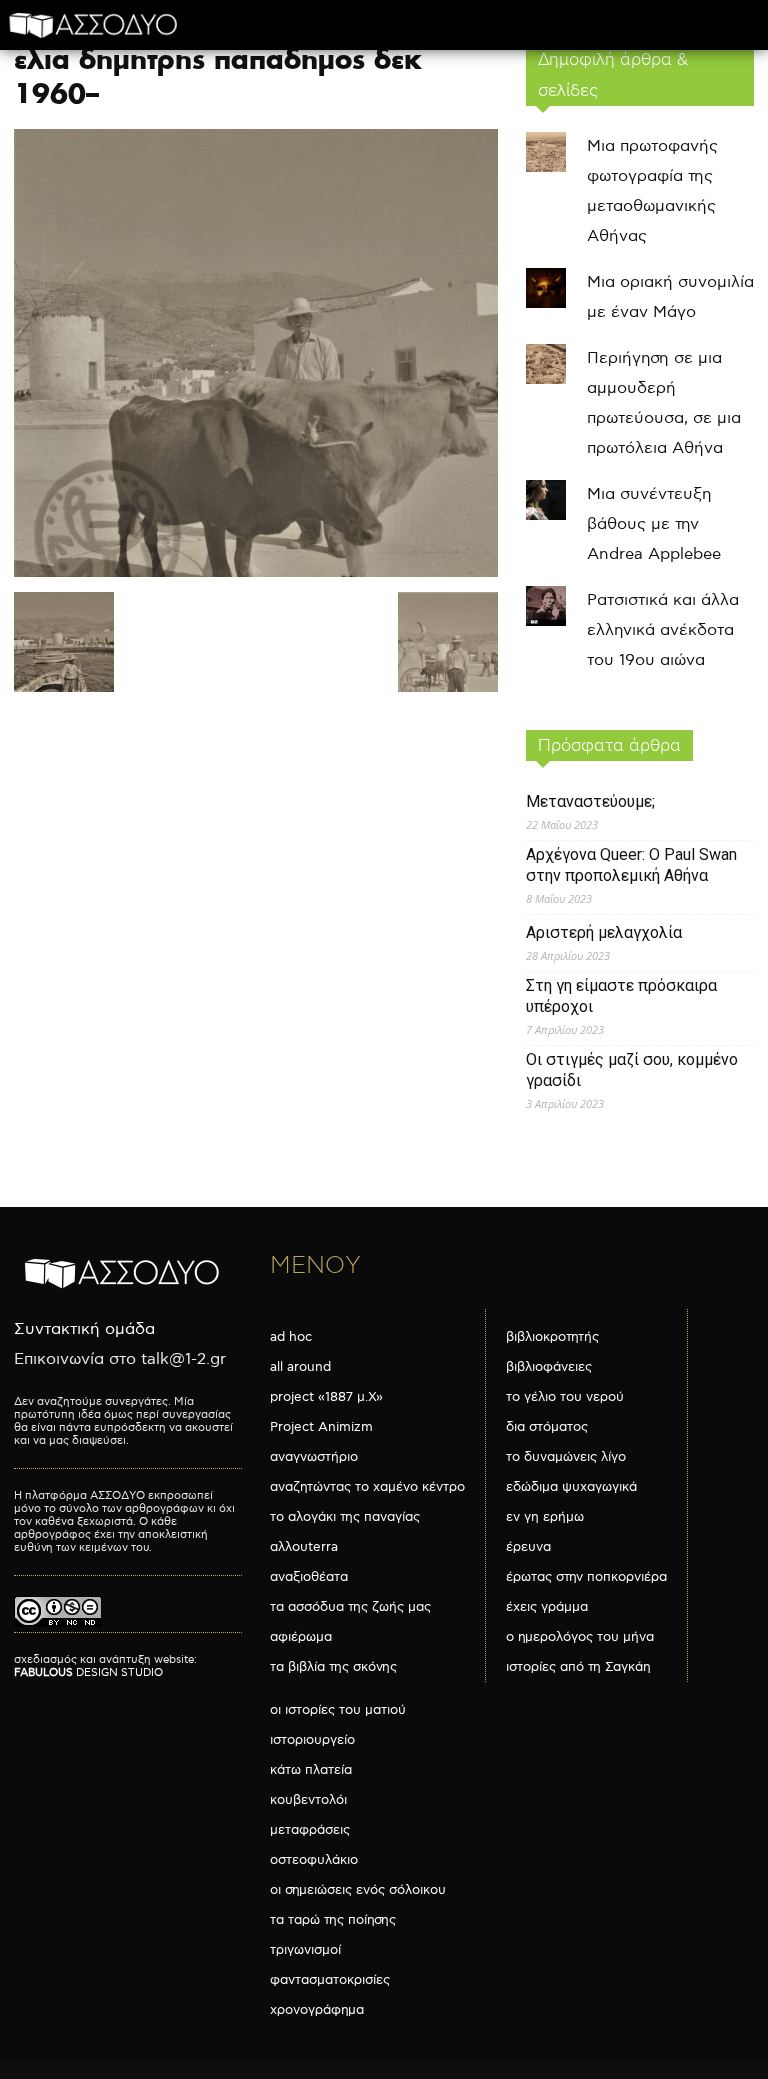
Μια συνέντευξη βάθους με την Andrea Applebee (654, 524)
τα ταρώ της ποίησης (333, 1920)
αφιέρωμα (301, 1637)
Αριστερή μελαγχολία (604, 932)
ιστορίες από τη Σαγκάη (578, 1667)
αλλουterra (304, 1547)
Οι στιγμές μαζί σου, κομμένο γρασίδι (632, 1070)
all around (300, 1367)
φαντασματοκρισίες (330, 1980)
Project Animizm (321, 1427)
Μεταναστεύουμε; (590, 801)
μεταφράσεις (310, 1830)
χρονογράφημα (317, 2010)
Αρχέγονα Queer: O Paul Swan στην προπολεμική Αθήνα (631, 865)
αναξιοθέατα (309, 1577)
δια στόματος (547, 1427)
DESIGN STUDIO (88, 1672)
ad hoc (291, 1337)
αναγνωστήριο (314, 1457)
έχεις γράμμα (547, 1607)
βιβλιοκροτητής (552, 1337)
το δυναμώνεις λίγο (566, 1457)
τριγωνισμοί (305, 1950)
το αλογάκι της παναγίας (345, 1517)
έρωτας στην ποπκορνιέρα (586, 1577)
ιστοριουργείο (312, 1740)
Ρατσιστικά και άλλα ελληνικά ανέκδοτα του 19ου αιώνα (663, 630)
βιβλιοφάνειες (549, 1367)
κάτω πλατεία (311, 1770)
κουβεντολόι (308, 1800)
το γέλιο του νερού (565, 1397)
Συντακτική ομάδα (84, 1329)
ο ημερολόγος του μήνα (580, 1637)
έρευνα (528, 1547)
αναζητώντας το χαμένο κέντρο (367, 1487)
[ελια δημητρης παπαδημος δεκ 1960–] (256, 572)
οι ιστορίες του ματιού (338, 1710)
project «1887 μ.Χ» (326, 1397)
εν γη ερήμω (545, 1517)
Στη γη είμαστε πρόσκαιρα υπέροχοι (621, 996)
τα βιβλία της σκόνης (333, 1667)
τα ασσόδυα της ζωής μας (350, 1607)
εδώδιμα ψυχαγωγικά (571, 1487)
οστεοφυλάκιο (314, 1860)
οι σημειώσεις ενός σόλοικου (358, 1890)
